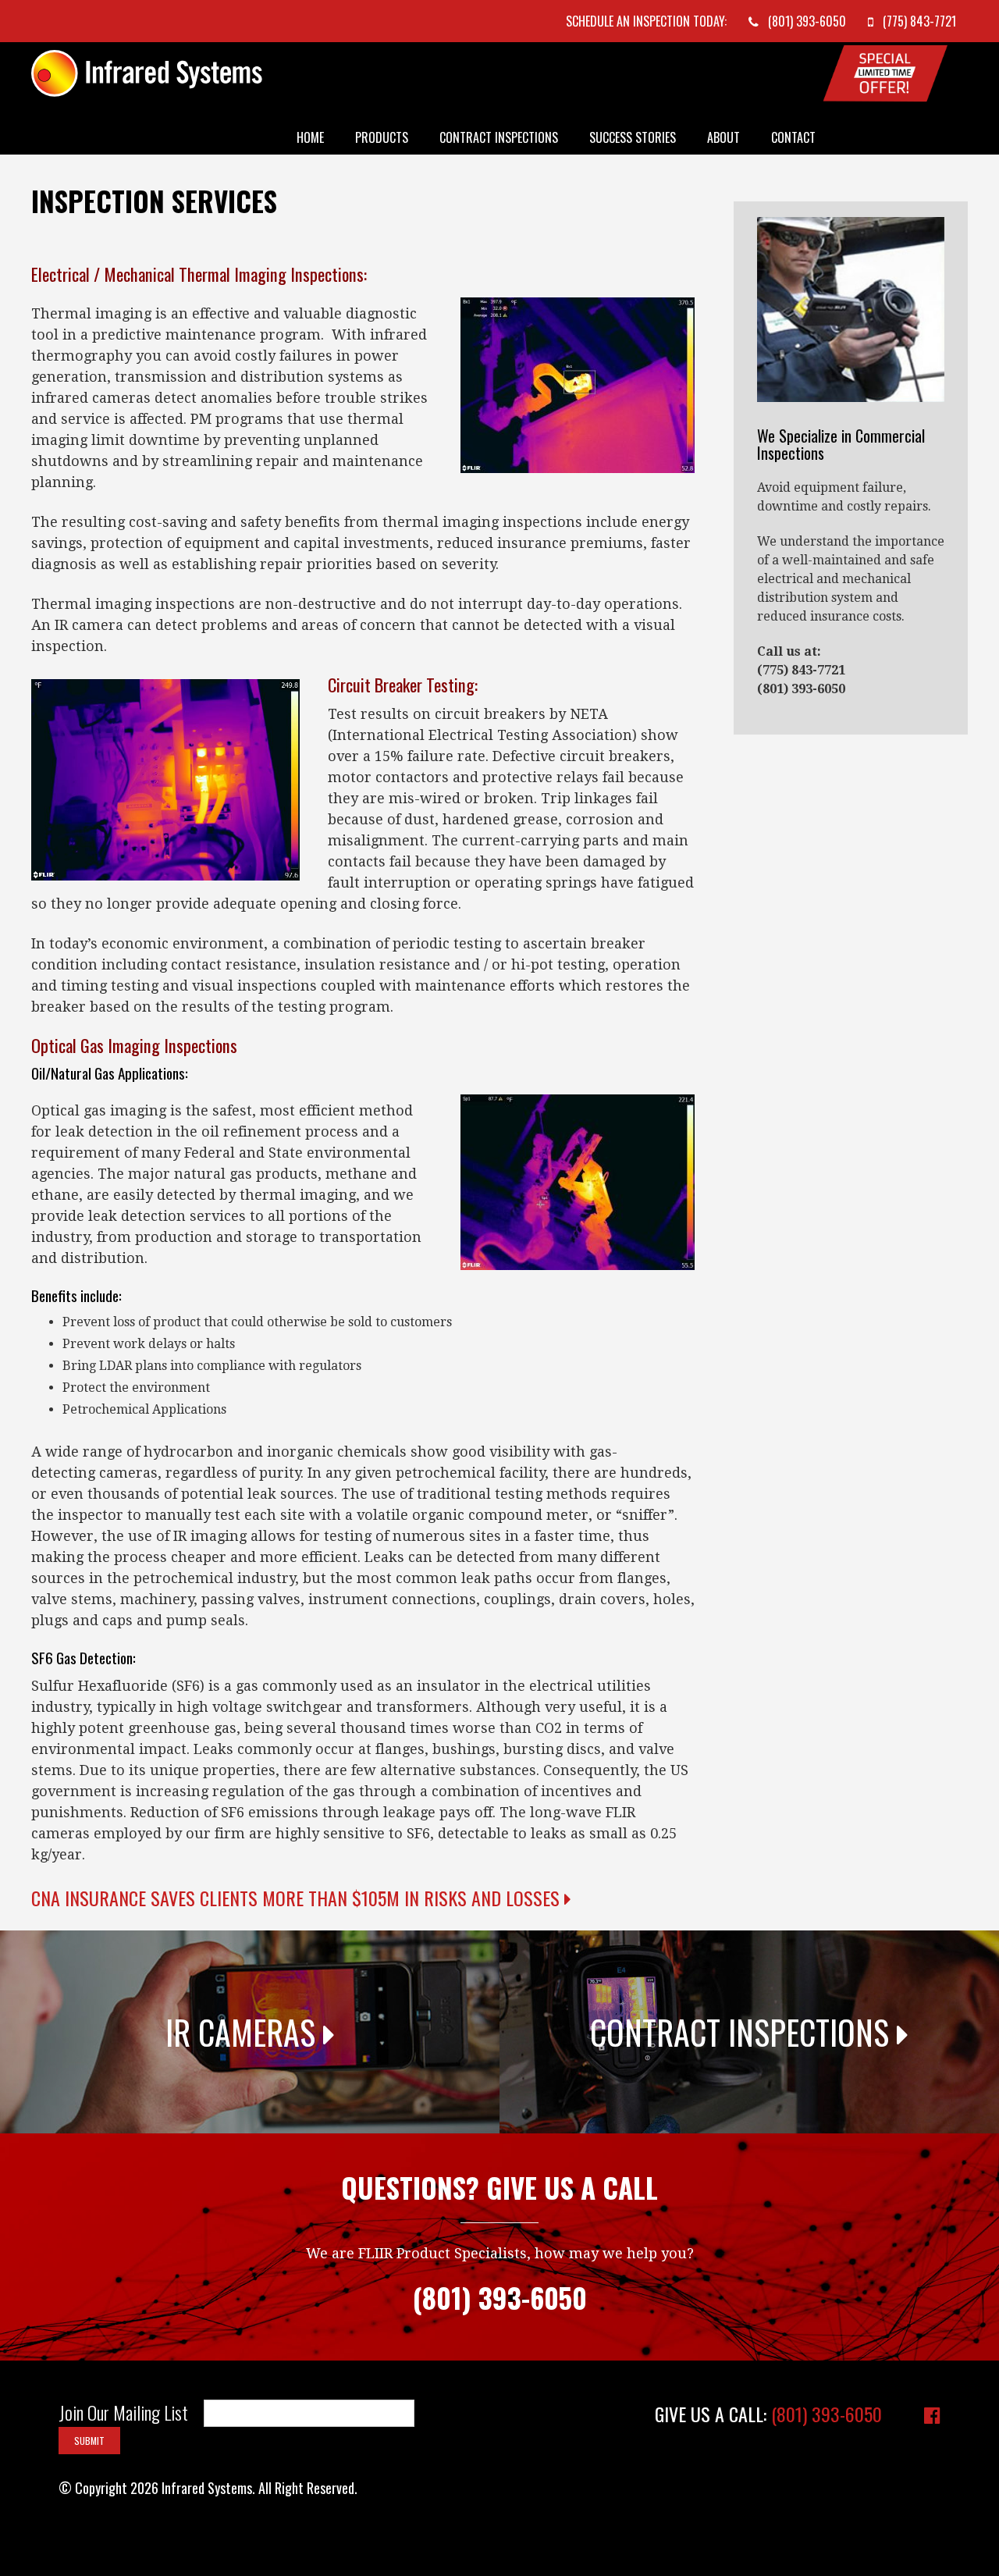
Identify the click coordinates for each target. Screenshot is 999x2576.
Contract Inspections (499, 137)
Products (382, 137)
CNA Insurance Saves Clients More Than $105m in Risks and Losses (298, 1898)
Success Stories (633, 137)
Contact (793, 137)
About (723, 137)
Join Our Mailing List (123, 2413)
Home (310, 137)
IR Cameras (244, 2032)
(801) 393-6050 (827, 2414)
